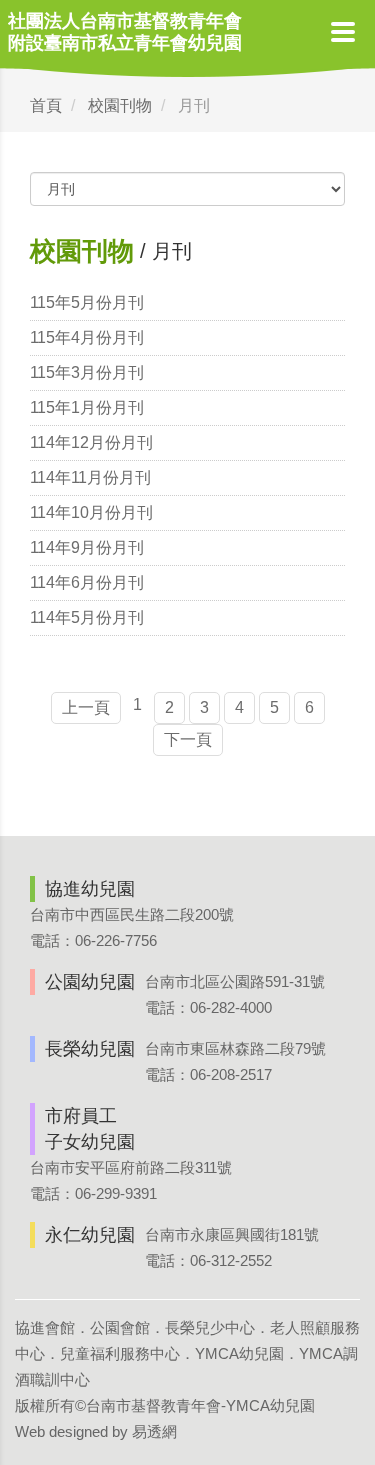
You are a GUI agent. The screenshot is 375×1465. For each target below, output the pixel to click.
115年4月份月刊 (87, 337)
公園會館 (120, 1327)
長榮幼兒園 (90, 1049)
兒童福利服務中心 (120, 1353)
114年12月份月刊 (91, 442)
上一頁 (86, 707)
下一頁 (188, 739)
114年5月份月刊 (87, 617)
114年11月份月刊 (90, 477)
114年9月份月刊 (87, 547)
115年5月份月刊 (87, 302)
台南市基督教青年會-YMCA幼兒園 (200, 1405)
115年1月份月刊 (87, 407)
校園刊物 (120, 105)
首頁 (46, 105)
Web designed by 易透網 (96, 1431)
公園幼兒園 (90, 982)
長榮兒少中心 (210, 1327)
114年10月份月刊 (91, 512)
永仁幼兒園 (90, 1235)
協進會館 (45, 1327)
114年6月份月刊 (87, 582)
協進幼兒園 (90, 889)
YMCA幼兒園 (239, 1353)
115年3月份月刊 (87, 372)
